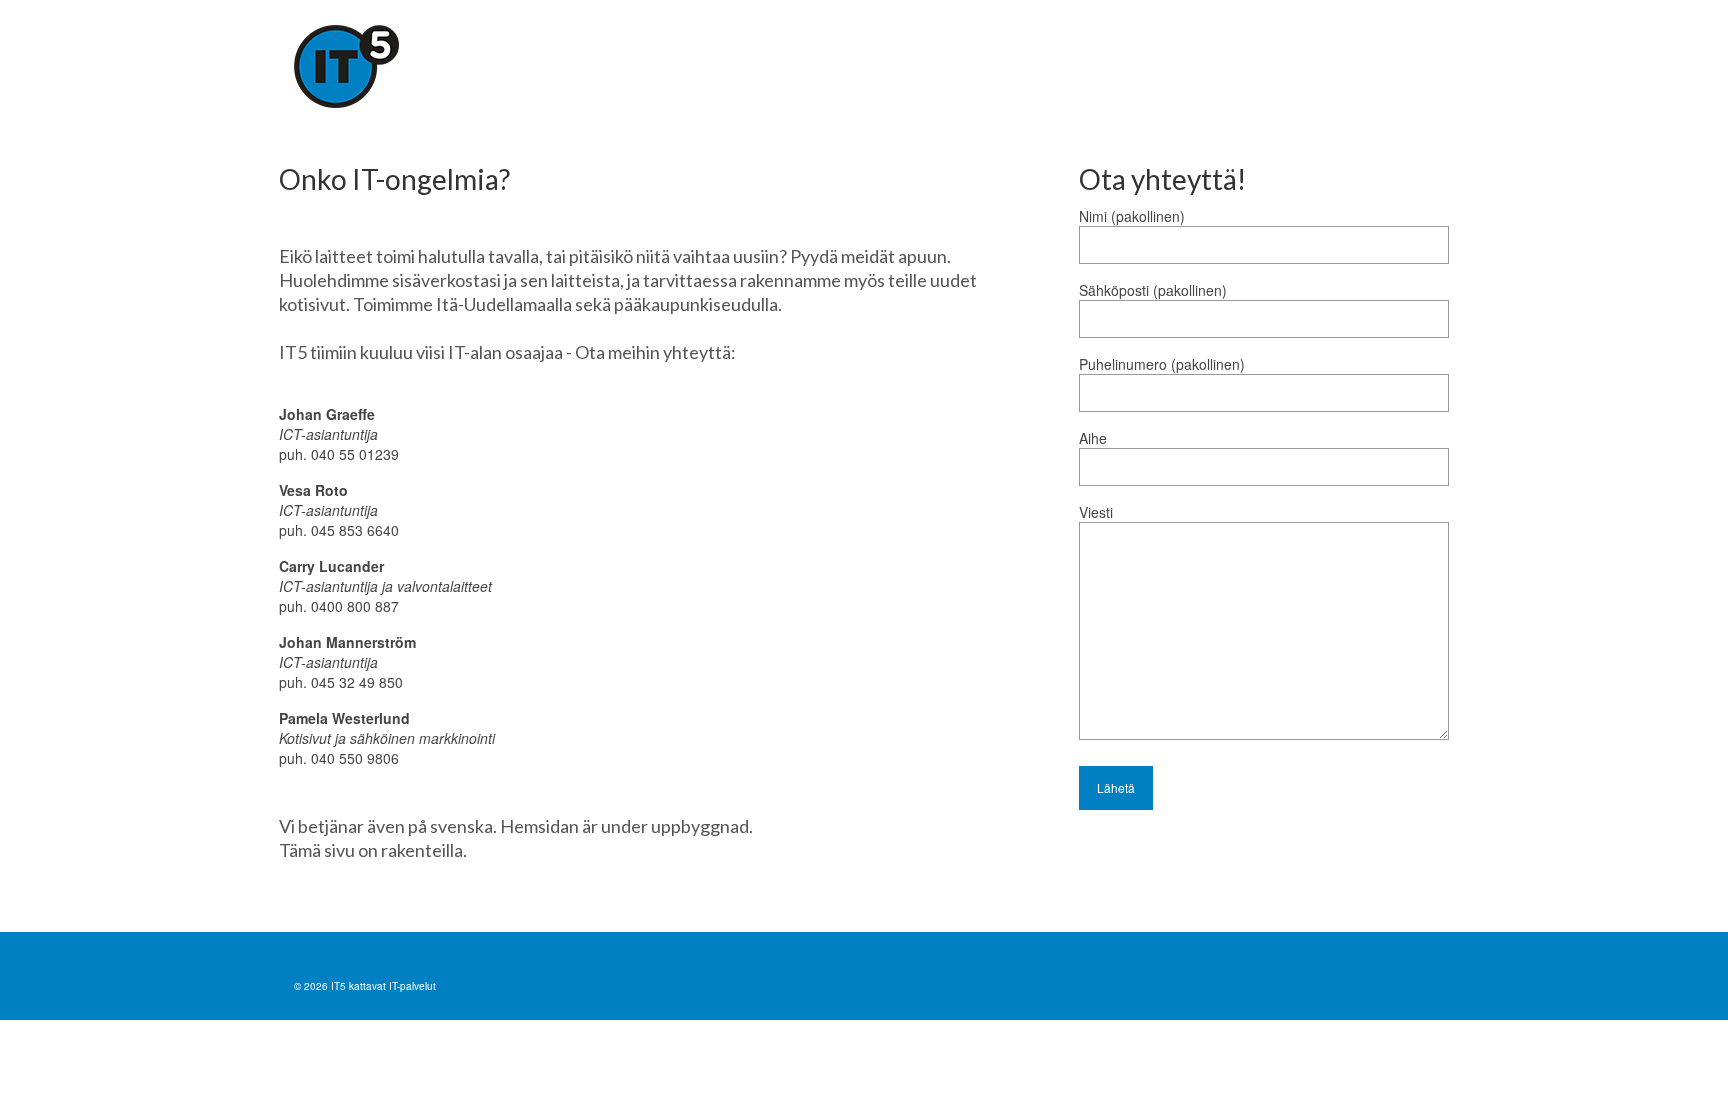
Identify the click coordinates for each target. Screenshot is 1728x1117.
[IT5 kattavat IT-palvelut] (474, 66)
